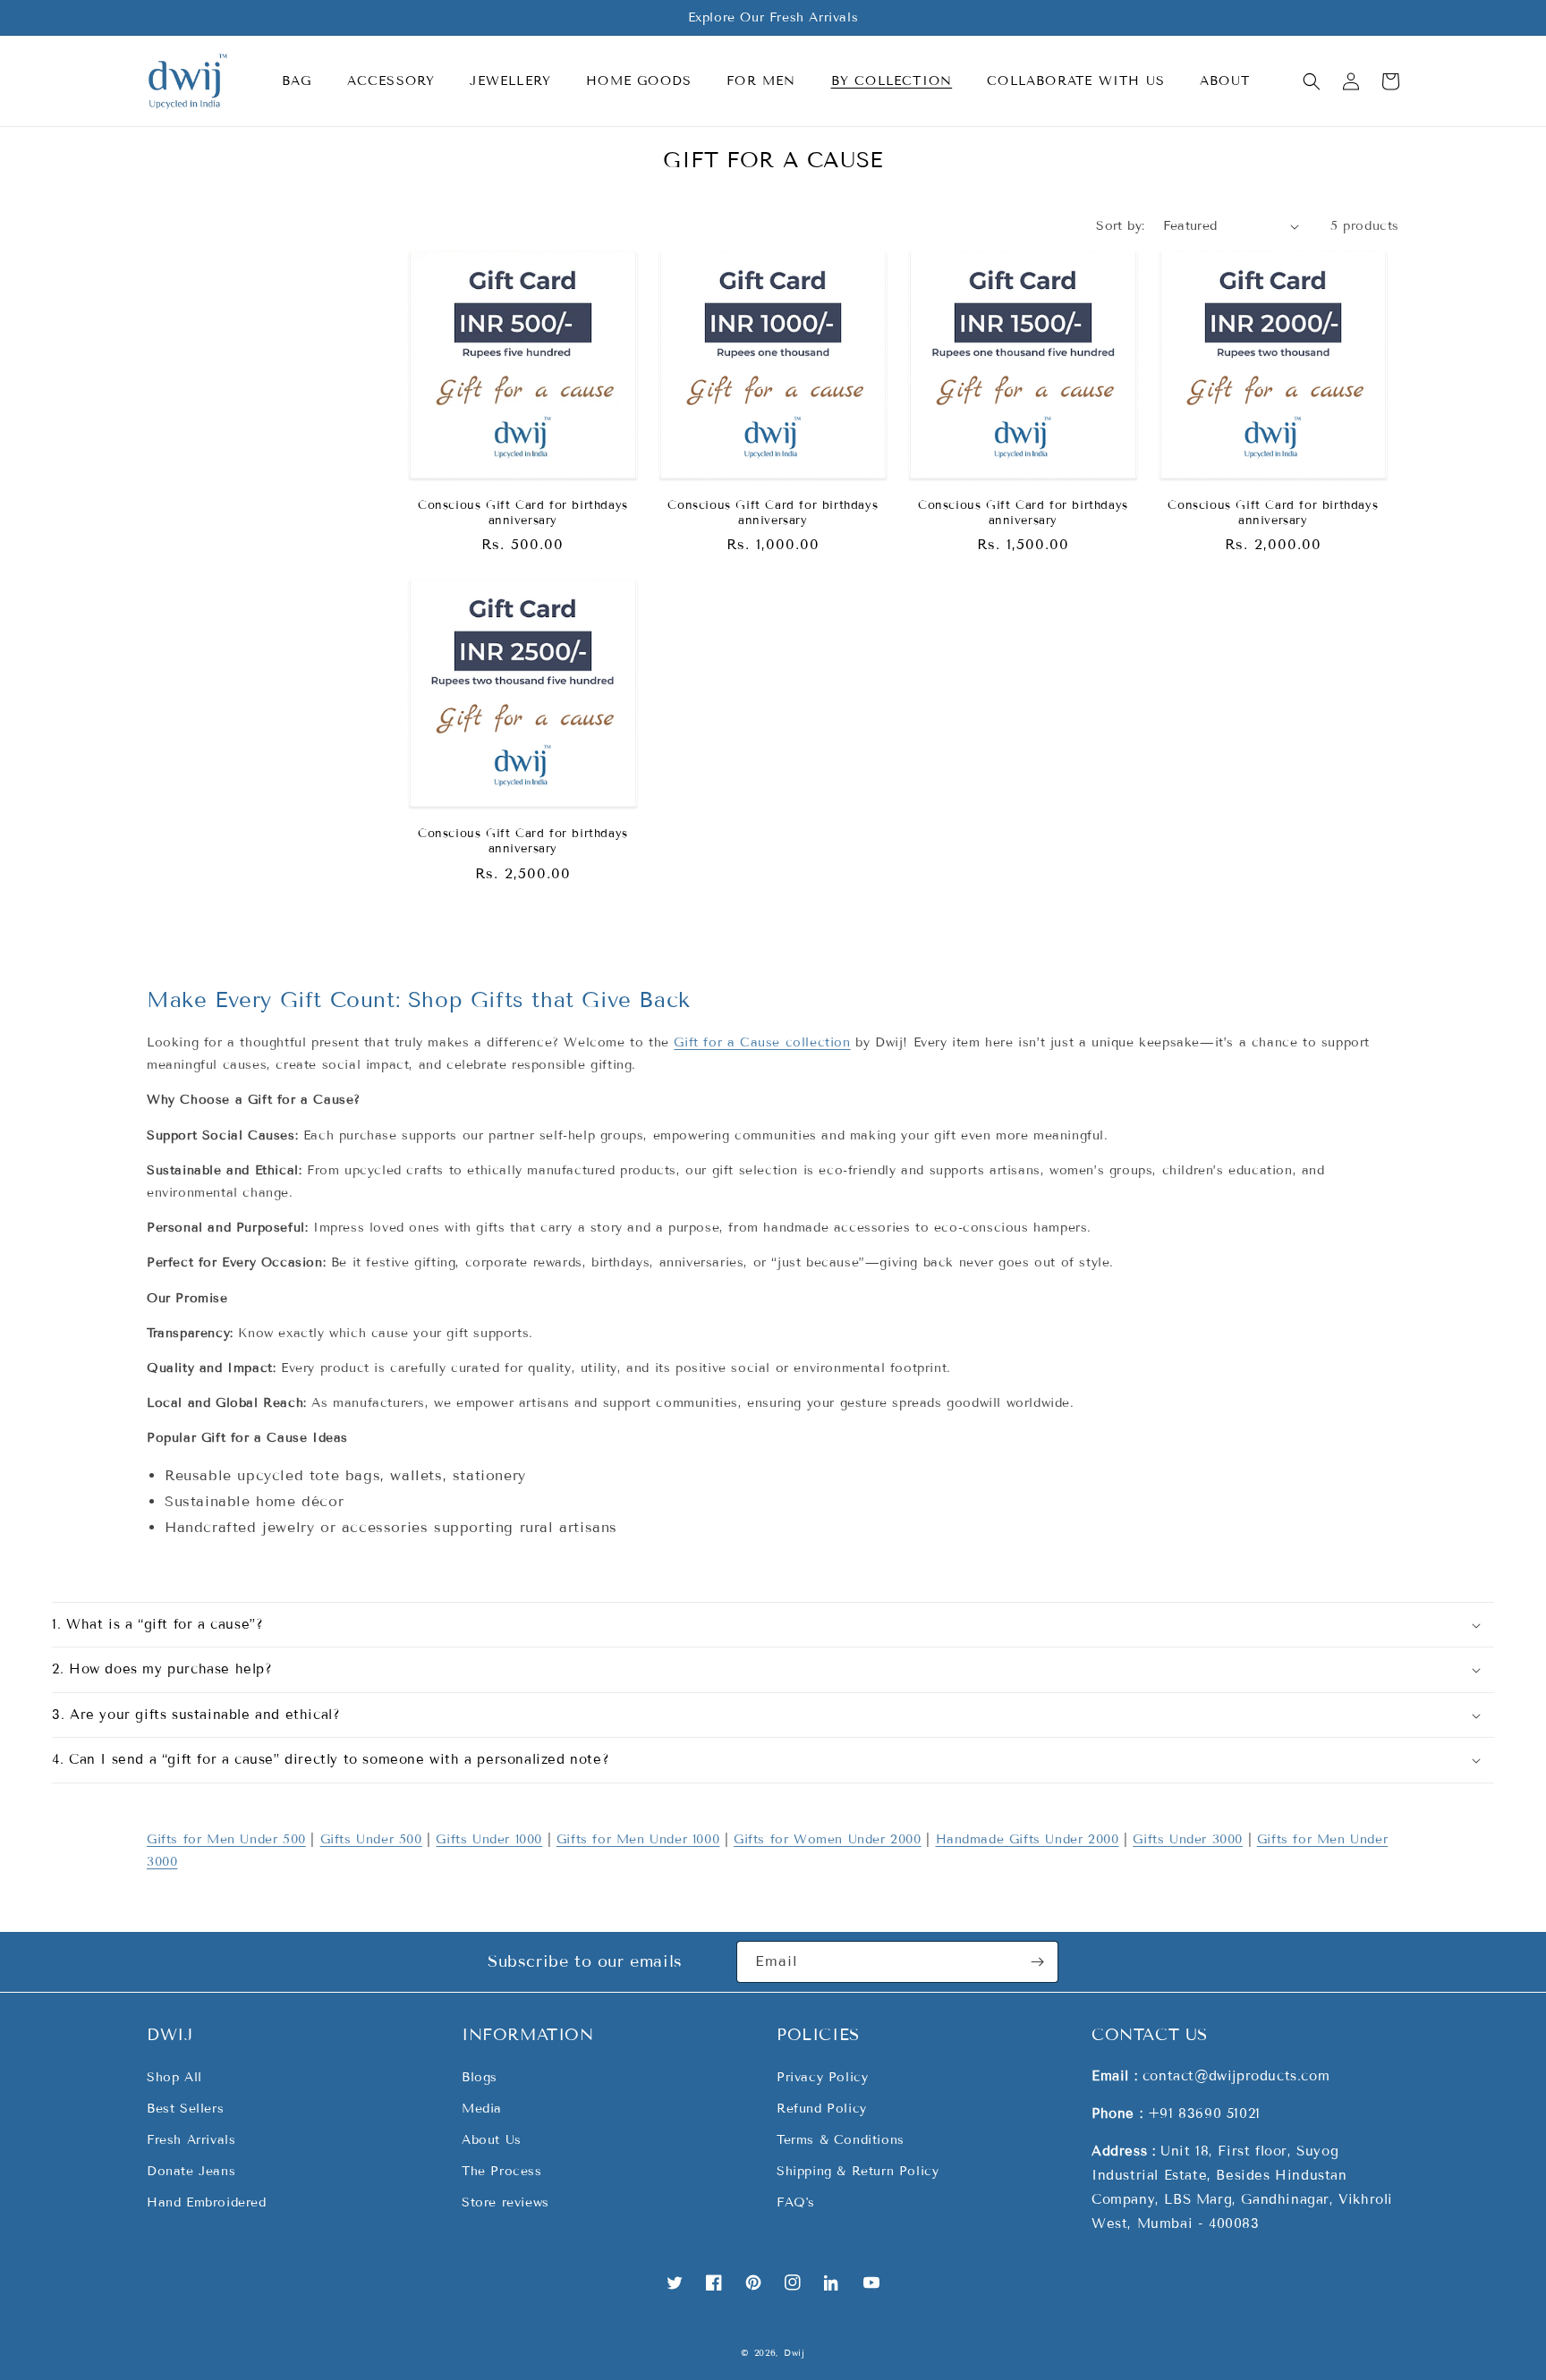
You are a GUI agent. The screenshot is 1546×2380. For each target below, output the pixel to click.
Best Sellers (185, 2109)
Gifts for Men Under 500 (226, 1839)
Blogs (480, 2077)
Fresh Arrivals (191, 2140)
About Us (492, 2140)
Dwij (794, 2353)
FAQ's (796, 2202)
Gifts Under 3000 (1188, 1839)
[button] (304, 81)
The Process (502, 2171)
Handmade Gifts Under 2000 (1028, 1839)
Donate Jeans (191, 2171)
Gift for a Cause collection (762, 1042)
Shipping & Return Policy (858, 2171)
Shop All (174, 2077)
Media (482, 2109)
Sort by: (1120, 226)
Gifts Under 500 (371, 1839)
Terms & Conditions (841, 2140)
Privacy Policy (822, 2077)
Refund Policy (822, 2109)
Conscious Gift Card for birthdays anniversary (523, 513)
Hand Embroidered (207, 2202)
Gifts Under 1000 (489, 1839)
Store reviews (505, 2202)
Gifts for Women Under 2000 (828, 1839)
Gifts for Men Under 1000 (638, 1839)
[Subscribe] (1038, 1962)
